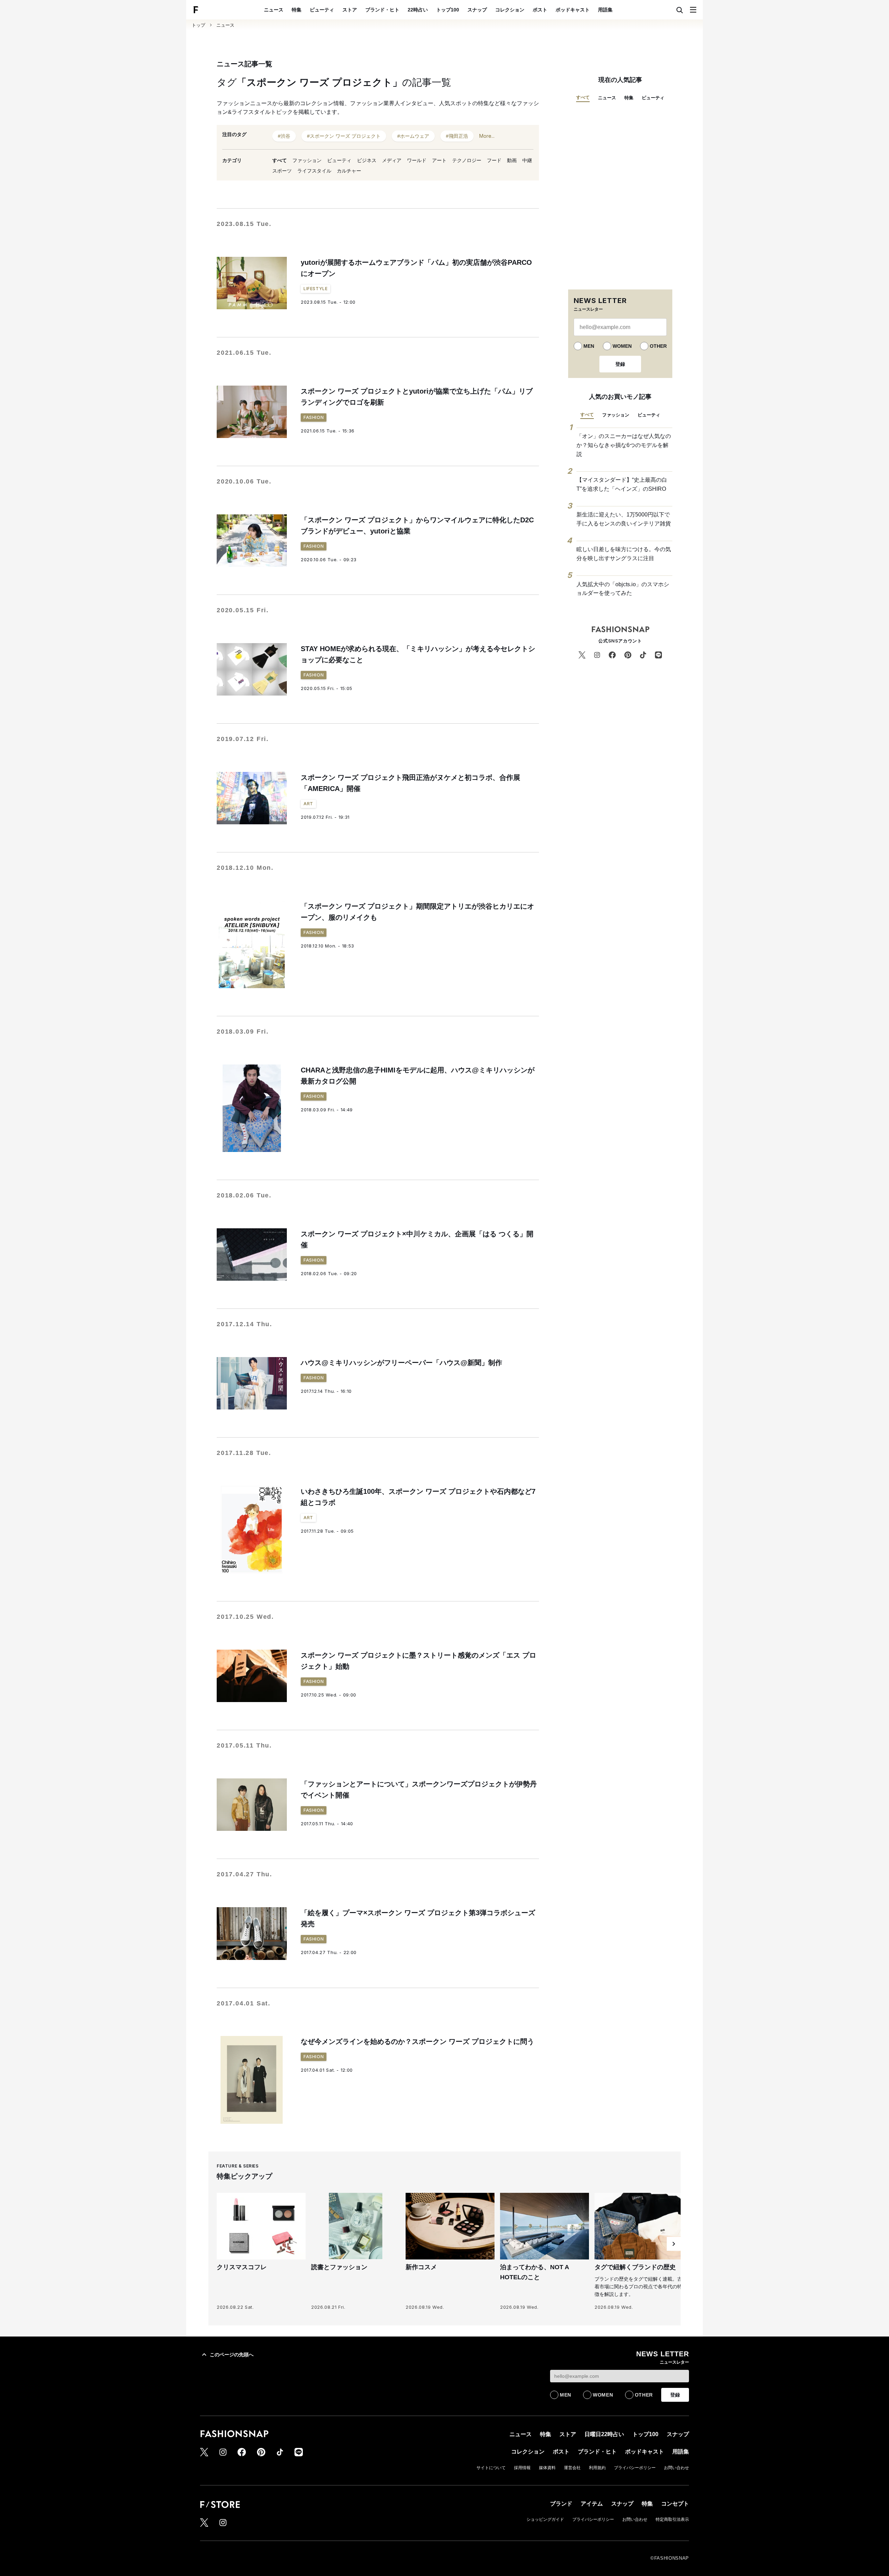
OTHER (658, 346)
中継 (527, 160)
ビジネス (367, 160)
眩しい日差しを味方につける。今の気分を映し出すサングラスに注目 (624, 554)
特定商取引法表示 (672, 2519)
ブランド (561, 2504)
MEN (589, 346)
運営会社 (572, 2468)
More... (487, 136)
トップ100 (448, 10)
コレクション (510, 10)
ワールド (417, 160)
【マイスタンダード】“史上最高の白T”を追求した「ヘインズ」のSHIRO (622, 484)
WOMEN (622, 346)
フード (494, 160)
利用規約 (597, 2468)
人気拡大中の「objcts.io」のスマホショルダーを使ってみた (623, 589)
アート (439, 160)
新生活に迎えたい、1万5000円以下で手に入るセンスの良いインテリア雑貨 (624, 519)
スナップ (477, 10)
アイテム (592, 2504)
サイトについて (491, 2468)
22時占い (418, 10)
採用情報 (522, 2468)
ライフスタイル (314, 171)
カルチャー (349, 171)
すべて (280, 160)
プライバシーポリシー (635, 2468)
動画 (512, 160)
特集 (297, 10)
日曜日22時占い (604, 2434)
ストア (350, 10)
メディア (392, 160)
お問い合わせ (676, 2468)
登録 (620, 364)
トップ (198, 25)
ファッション (307, 160)
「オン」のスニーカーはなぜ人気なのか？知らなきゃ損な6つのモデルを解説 (624, 445)
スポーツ (282, 171)
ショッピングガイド (545, 2519)
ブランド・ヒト (382, 10)
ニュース (274, 10)
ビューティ (322, 10)
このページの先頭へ (232, 2355)
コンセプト (675, 2504)
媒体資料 (547, 2468)
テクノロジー (467, 160)
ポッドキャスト (573, 10)
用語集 (605, 10)
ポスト (540, 10)
